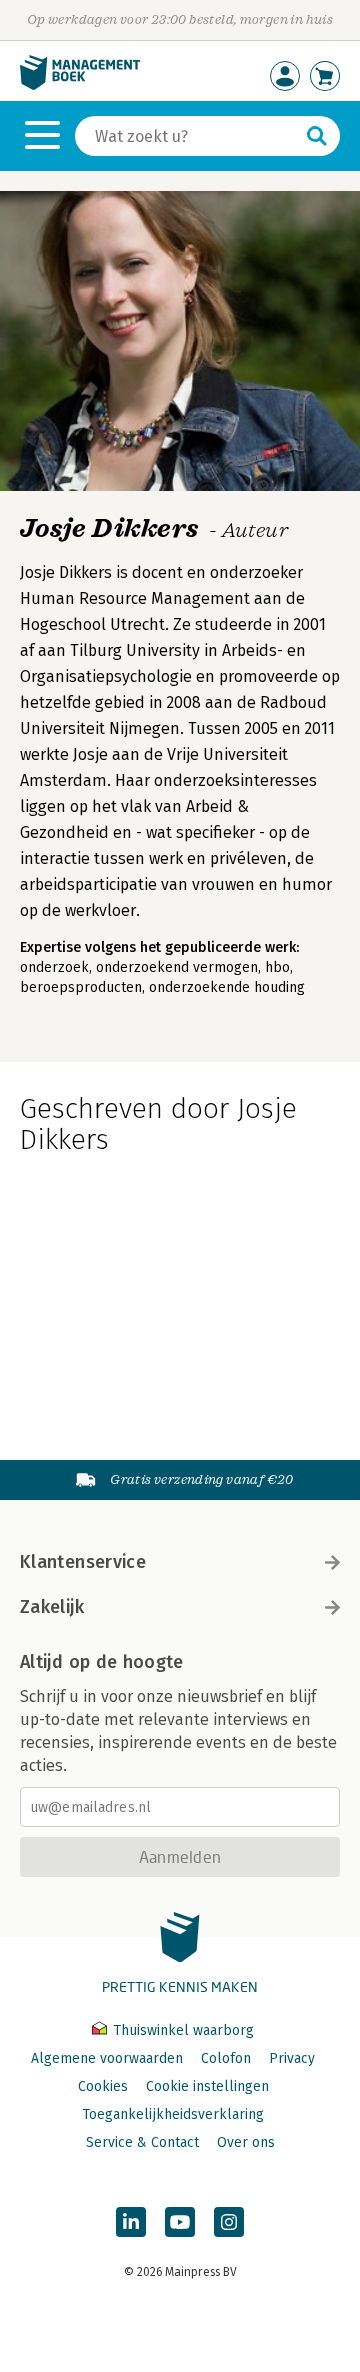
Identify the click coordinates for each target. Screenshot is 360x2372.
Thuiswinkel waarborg (181, 2030)
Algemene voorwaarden (107, 2058)
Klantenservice (83, 1562)
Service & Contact (142, 2142)
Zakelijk (52, 1607)
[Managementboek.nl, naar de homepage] (80, 85)
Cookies (103, 2086)
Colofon (226, 2058)
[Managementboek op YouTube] (180, 2222)
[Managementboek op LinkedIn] (131, 2222)
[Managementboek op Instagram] (229, 2222)
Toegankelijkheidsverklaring (173, 2114)
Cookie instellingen (207, 2086)
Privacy (292, 2058)
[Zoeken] (317, 136)
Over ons (246, 2142)
